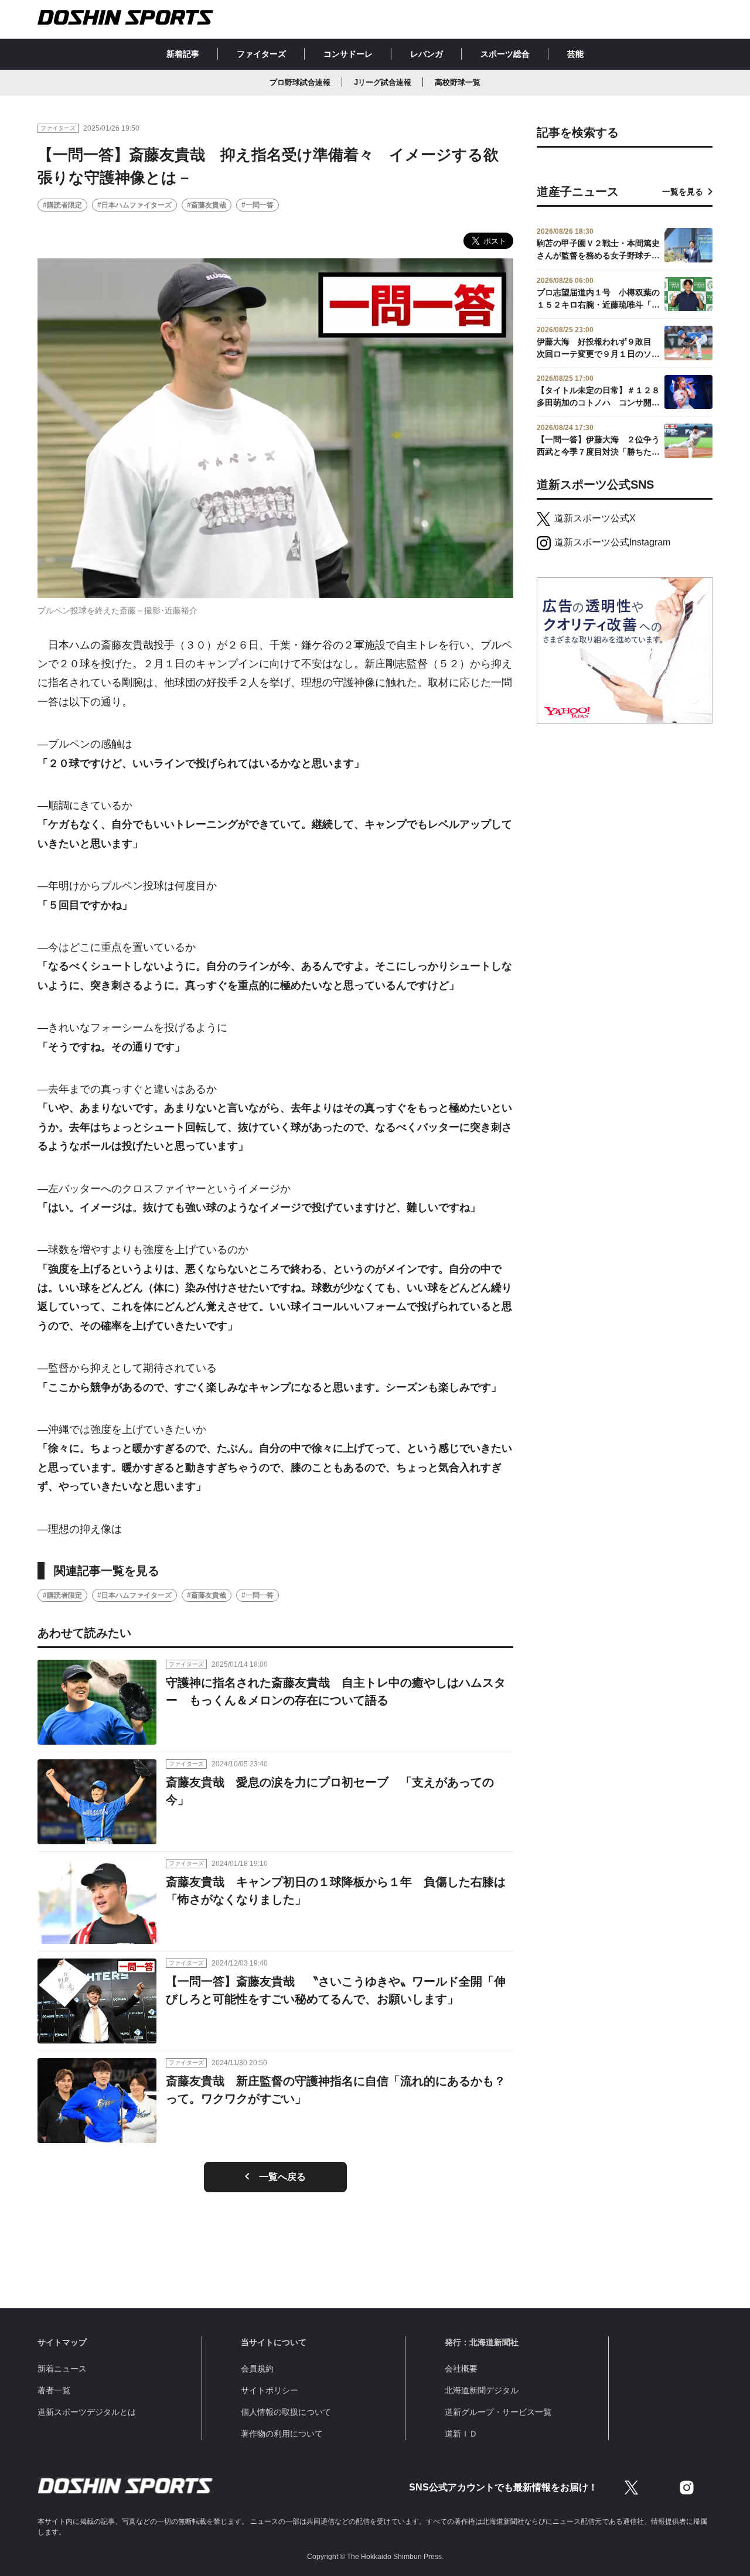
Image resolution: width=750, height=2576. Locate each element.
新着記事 (183, 54)
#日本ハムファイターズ (134, 205)
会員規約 (257, 2369)
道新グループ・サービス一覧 (498, 2412)
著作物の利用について (282, 2434)
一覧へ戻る (282, 2177)
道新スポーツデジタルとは (87, 2412)
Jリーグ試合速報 (383, 82)
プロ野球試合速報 (300, 82)
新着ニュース (62, 2369)
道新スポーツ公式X (595, 518)
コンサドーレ (348, 54)
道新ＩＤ (461, 2434)
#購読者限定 (62, 205)
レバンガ (427, 54)
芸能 (575, 54)
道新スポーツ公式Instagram (612, 542)
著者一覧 (54, 2390)
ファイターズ (261, 54)
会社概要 (461, 2369)
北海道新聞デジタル (482, 2390)
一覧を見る (683, 192)
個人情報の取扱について (286, 2412)
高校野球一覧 (458, 82)
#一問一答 (258, 205)
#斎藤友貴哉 (207, 205)
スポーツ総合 (505, 54)
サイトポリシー (270, 2390)
